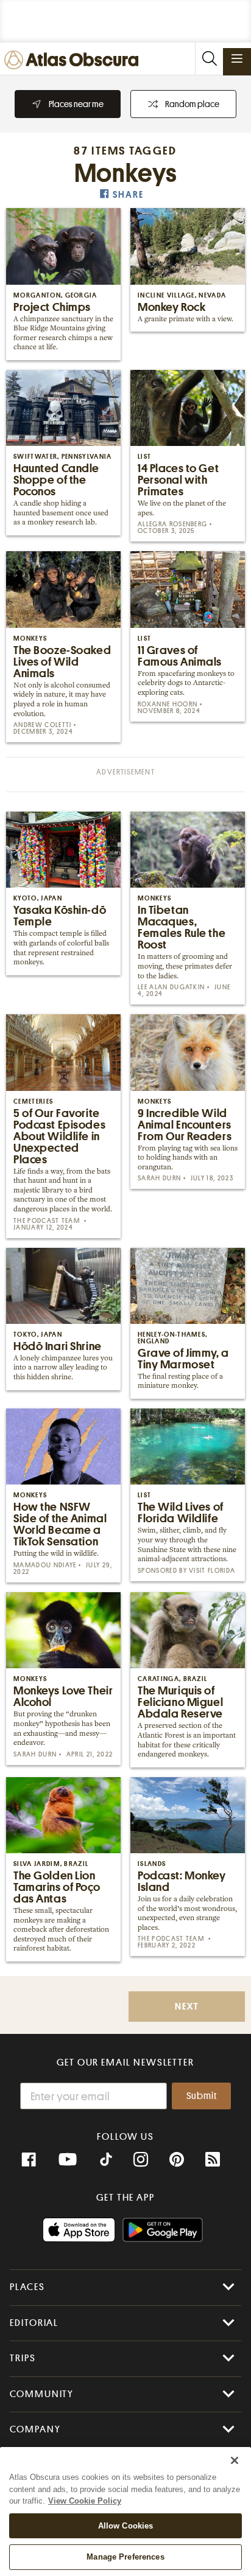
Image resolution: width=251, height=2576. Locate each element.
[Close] (235, 2460)
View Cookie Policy (85, 2501)
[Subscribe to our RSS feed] (213, 2160)
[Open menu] (237, 58)
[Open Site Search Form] (209, 59)
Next (186, 2007)
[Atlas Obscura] (74, 61)
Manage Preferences (125, 2557)
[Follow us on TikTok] (106, 2161)
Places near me (76, 104)
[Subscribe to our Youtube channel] (68, 2160)
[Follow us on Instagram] (141, 2160)
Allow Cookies (126, 2526)
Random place (192, 104)
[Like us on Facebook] (29, 2160)
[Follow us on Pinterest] (177, 2160)
